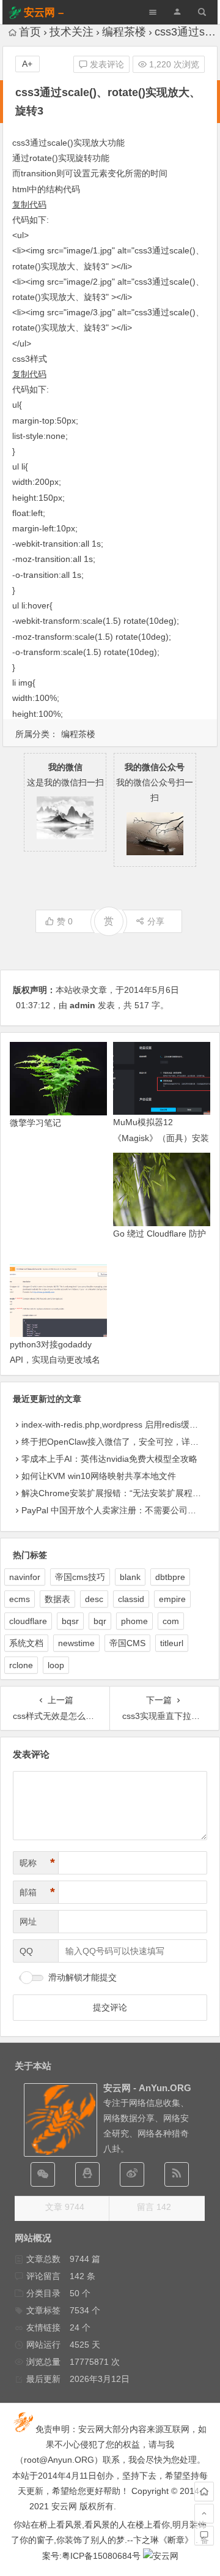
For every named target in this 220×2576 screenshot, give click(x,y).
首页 (30, 32)
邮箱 (37, 1892)
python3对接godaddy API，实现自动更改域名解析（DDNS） (55, 1360)
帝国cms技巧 (80, 1577)
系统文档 (26, 1643)
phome (134, 1621)
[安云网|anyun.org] (161, 2556)
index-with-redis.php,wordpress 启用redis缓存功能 (118, 1425)
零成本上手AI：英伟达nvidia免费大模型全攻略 (109, 1459)
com (171, 1621)
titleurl (172, 1643)
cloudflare (28, 1621)
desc (94, 1599)
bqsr (70, 1621)
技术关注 (71, 32)
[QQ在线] (87, 2174)
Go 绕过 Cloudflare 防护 (159, 1234)
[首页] (204, 2492)
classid (131, 1599)
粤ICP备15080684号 (101, 2556)
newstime (76, 1643)
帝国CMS (127, 1643)
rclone (21, 1665)
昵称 (37, 1863)
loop (56, 1665)
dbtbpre (170, 1577)
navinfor (25, 1577)
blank (130, 1577)
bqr (100, 1621)
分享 (156, 921)
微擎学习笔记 (35, 1123)
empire (172, 1599)
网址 (28, 1922)
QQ (26, 1951)
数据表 (57, 1599)
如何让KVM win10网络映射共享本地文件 (99, 1476)
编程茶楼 (124, 32)
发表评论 (106, 64)
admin (82, 1005)
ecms (20, 1599)
